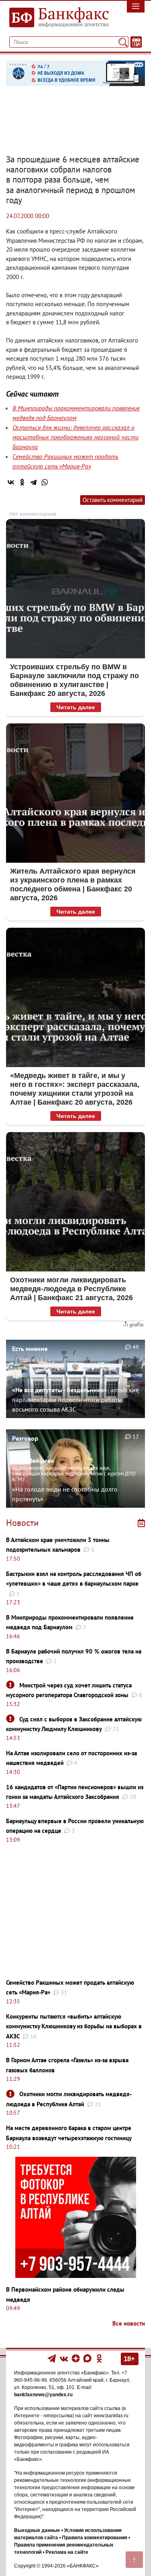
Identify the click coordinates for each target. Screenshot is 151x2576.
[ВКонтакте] (11, 482)
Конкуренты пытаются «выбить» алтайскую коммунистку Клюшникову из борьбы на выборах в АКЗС (74, 2026)
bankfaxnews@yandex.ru (43, 2395)
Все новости (129, 2323)
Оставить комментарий (113, 500)
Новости (22, 1523)
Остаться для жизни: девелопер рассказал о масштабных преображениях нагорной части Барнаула (75, 437)
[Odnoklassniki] (99, 2358)
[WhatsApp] (45, 482)
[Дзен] (76, 2358)
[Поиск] (123, 42)
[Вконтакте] (64, 2358)
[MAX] (88, 2358)
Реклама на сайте (67, 2552)
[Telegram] (33, 482)
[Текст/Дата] (136, 42)
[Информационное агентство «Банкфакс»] (57, 18)
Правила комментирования (95, 2538)
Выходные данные (37, 2530)
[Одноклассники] (22, 482)
